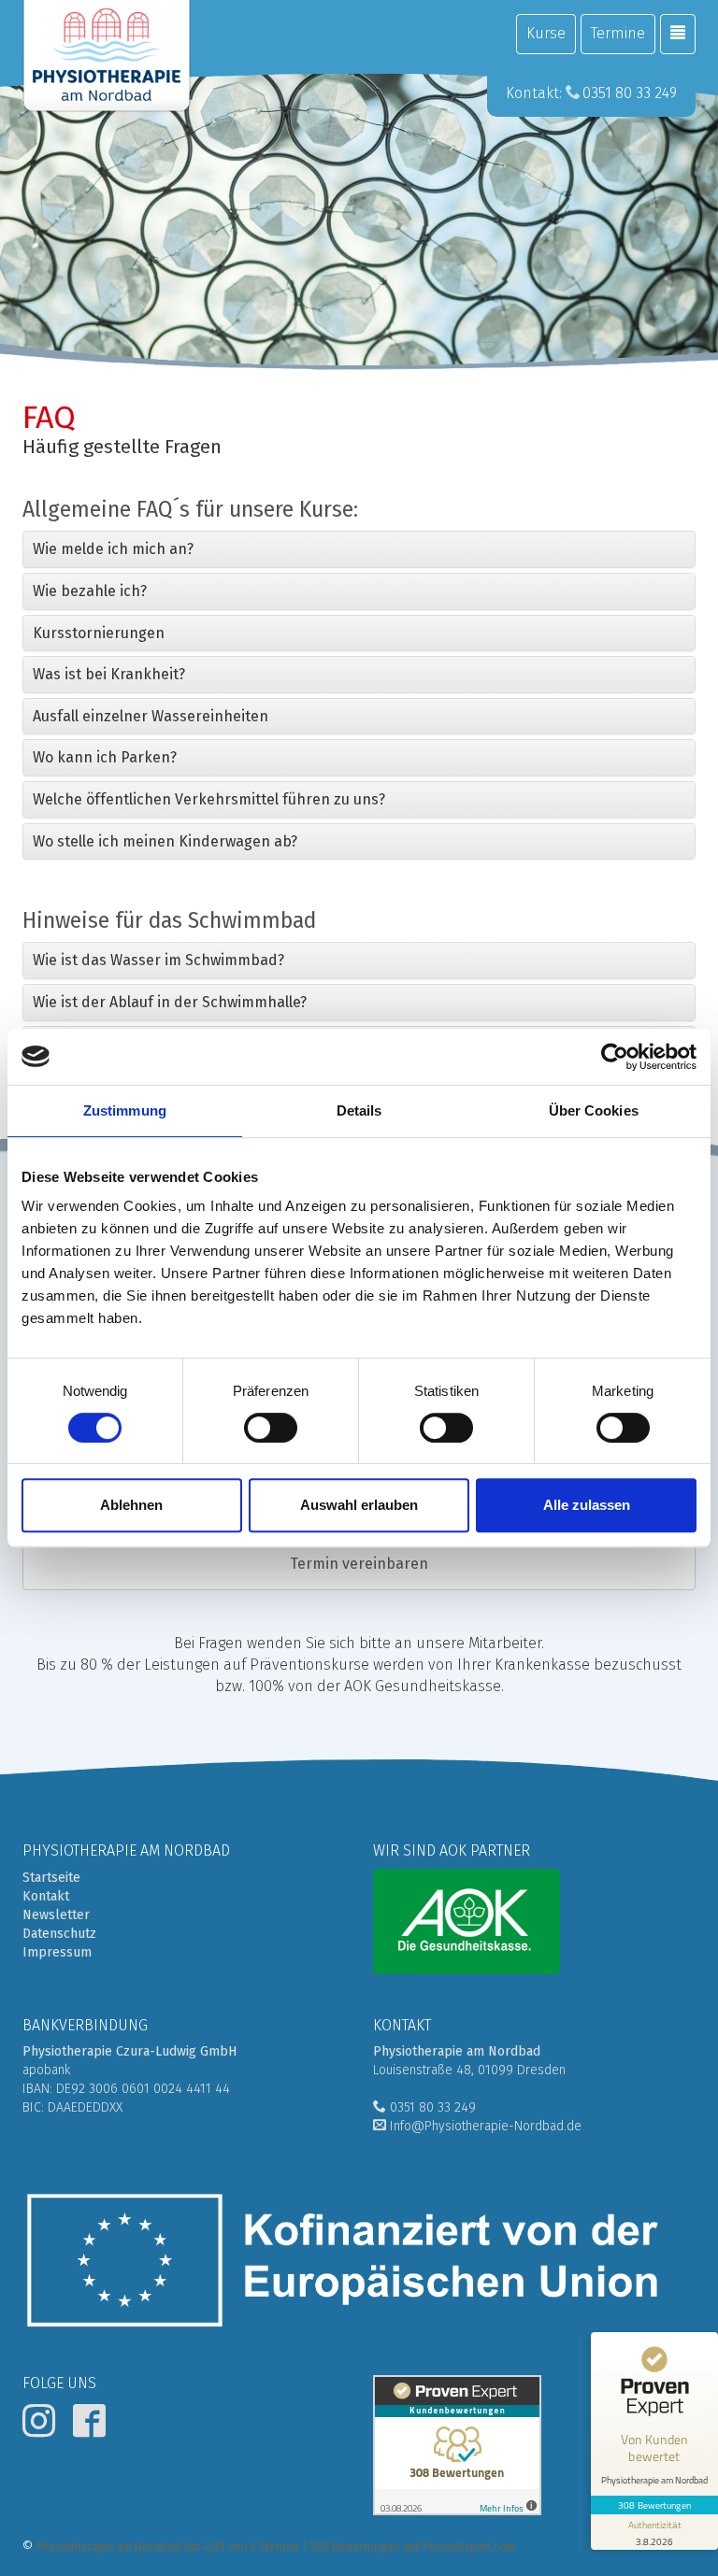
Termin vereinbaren (359, 1564)
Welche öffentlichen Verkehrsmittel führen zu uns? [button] (209, 799)
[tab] (359, 549)
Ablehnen (131, 1505)
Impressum (57, 1952)
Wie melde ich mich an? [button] (113, 549)
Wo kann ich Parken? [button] (105, 757)
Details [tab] (359, 1110)
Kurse (546, 33)
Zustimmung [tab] (125, 1110)
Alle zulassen (587, 1505)
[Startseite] (107, 56)
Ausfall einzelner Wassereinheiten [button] (151, 716)
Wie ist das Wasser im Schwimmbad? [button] (158, 960)
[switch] (271, 1428)
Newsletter (56, 1915)
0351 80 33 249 (630, 93)
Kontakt (46, 1896)
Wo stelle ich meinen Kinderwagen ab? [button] (165, 841)
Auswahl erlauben (359, 1505)
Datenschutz (59, 1934)
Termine (618, 33)
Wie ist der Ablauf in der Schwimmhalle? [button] (170, 1002)
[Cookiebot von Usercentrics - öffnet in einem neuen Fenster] (615, 1057)
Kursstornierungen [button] (99, 633)
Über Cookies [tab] (594, 1110)
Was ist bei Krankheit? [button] (109, 674)
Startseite (51, 1878)
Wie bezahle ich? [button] (90, 591)
